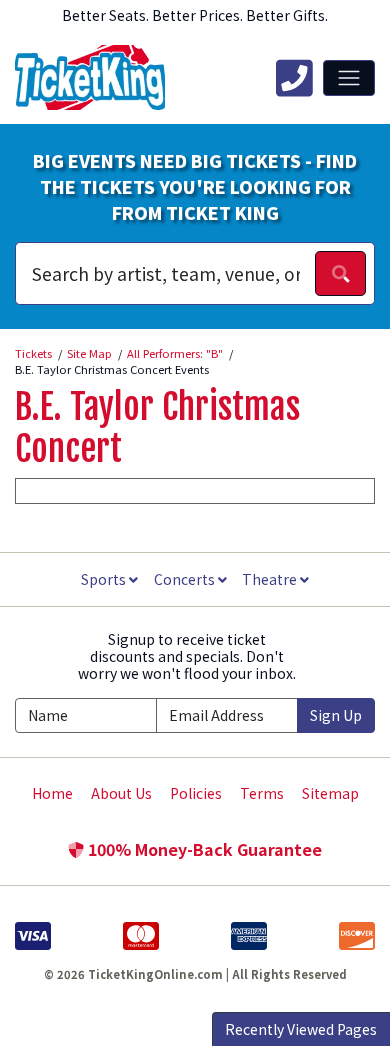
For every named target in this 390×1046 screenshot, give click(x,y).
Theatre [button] (271, 579)
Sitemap (330, 793)
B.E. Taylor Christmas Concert (157, 428)
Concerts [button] (186, 579)
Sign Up (336, 715)
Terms (262, 793)
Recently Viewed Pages (301, 1029)
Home (52, 793)
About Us (121, 793)
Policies (196, 793)
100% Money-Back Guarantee (203, 849)
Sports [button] (105, 579)
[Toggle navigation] (349, 78)
